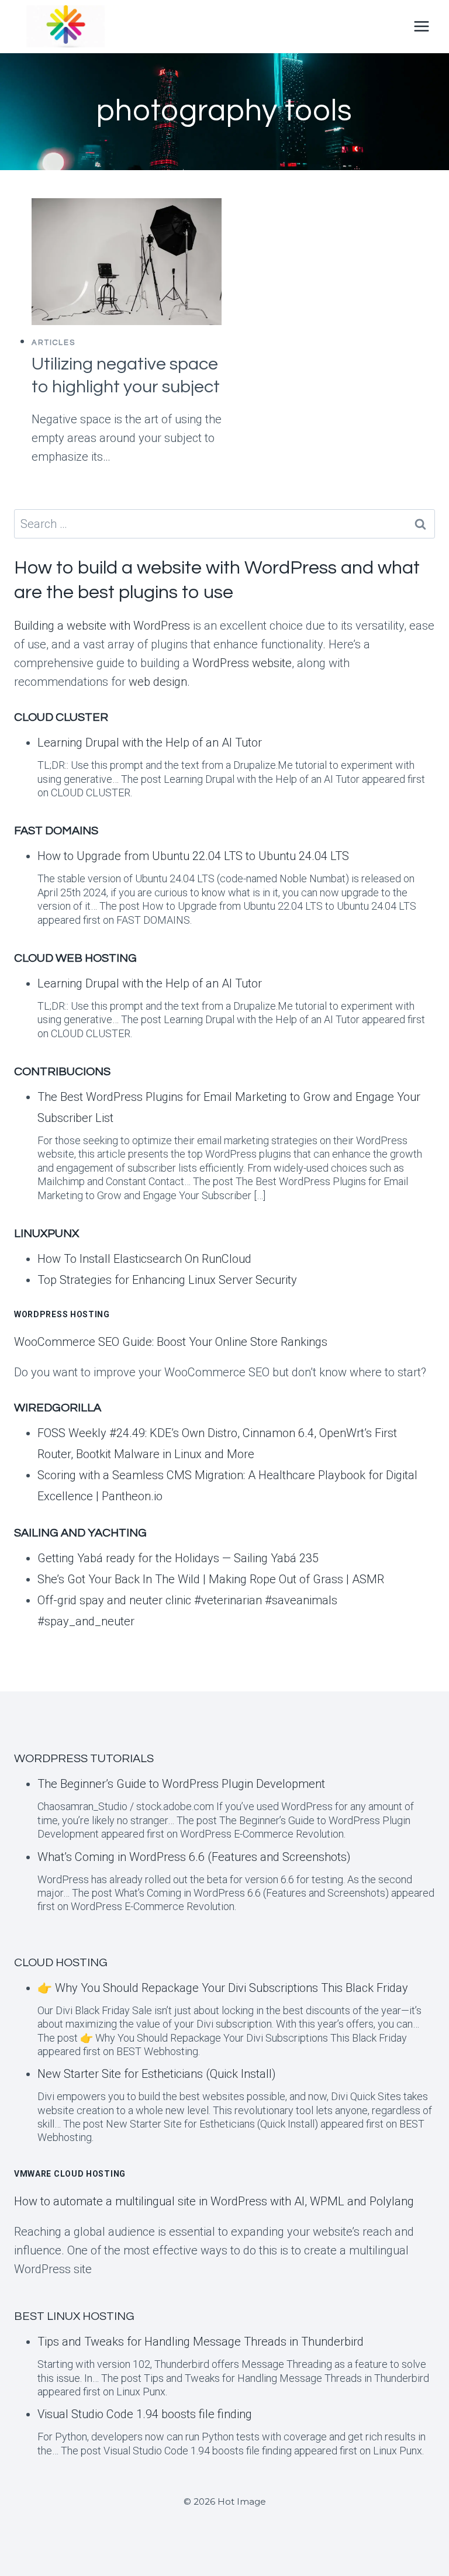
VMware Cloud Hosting (70, 2174)
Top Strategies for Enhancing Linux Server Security (167, 1280)
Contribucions (62, 1072)
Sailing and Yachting (80, 1533)
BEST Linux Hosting (74, 2316)
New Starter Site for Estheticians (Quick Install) (157, 2074)
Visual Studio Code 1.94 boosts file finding (145, 2414)
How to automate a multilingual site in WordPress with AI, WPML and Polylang (214, 2201)
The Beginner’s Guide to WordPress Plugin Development (181, 1784)
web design (158, 682)
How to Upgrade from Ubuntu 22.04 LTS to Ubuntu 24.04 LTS (193, 856)
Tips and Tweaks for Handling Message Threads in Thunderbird (201, 2342)
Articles (53, 343)
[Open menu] (421, 26)
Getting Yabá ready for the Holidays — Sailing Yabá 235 (178, 1558)
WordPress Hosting (62, 1314)
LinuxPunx (46, 1234)
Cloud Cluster (61, 717)
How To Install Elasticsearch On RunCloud (144, 1259)
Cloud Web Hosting (75, 958)
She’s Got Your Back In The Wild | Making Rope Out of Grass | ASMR (211, 1579)
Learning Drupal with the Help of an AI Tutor (150, 743)
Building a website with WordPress (102, 626)
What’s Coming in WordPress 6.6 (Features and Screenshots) (194, 1857)
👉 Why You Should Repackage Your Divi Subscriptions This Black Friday (223, 1988)
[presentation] (127, 262)
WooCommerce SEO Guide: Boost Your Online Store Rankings (171, 1342)
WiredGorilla (58, 1408)
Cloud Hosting (61, 1963)
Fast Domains (56, 831)
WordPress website (242, 663)
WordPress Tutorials (84, 1759)
